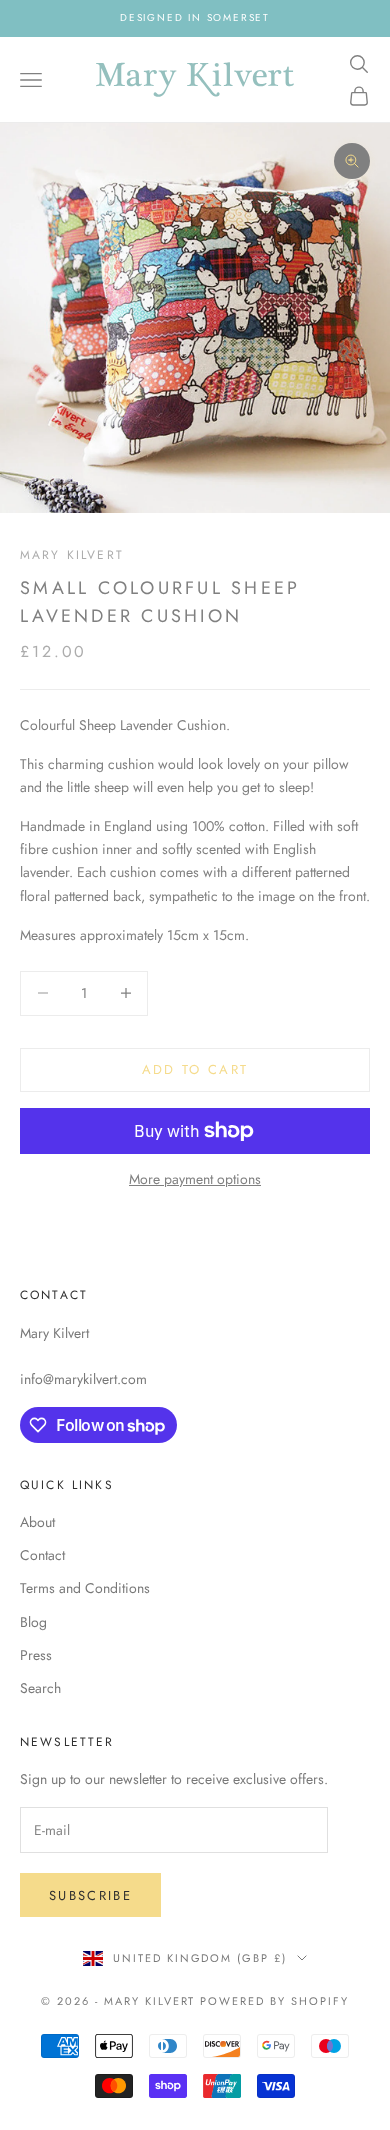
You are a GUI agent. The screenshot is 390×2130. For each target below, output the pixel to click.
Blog (33, 1622)
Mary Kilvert (72, 555)
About (37, 1522)
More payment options (195, 1179)
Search (40, 1688)
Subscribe (90, 1895)
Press (36, 1655)
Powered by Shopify (274, 2001)
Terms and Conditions (85, 1588)
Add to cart (195, 1069)
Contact (42, 1555)
